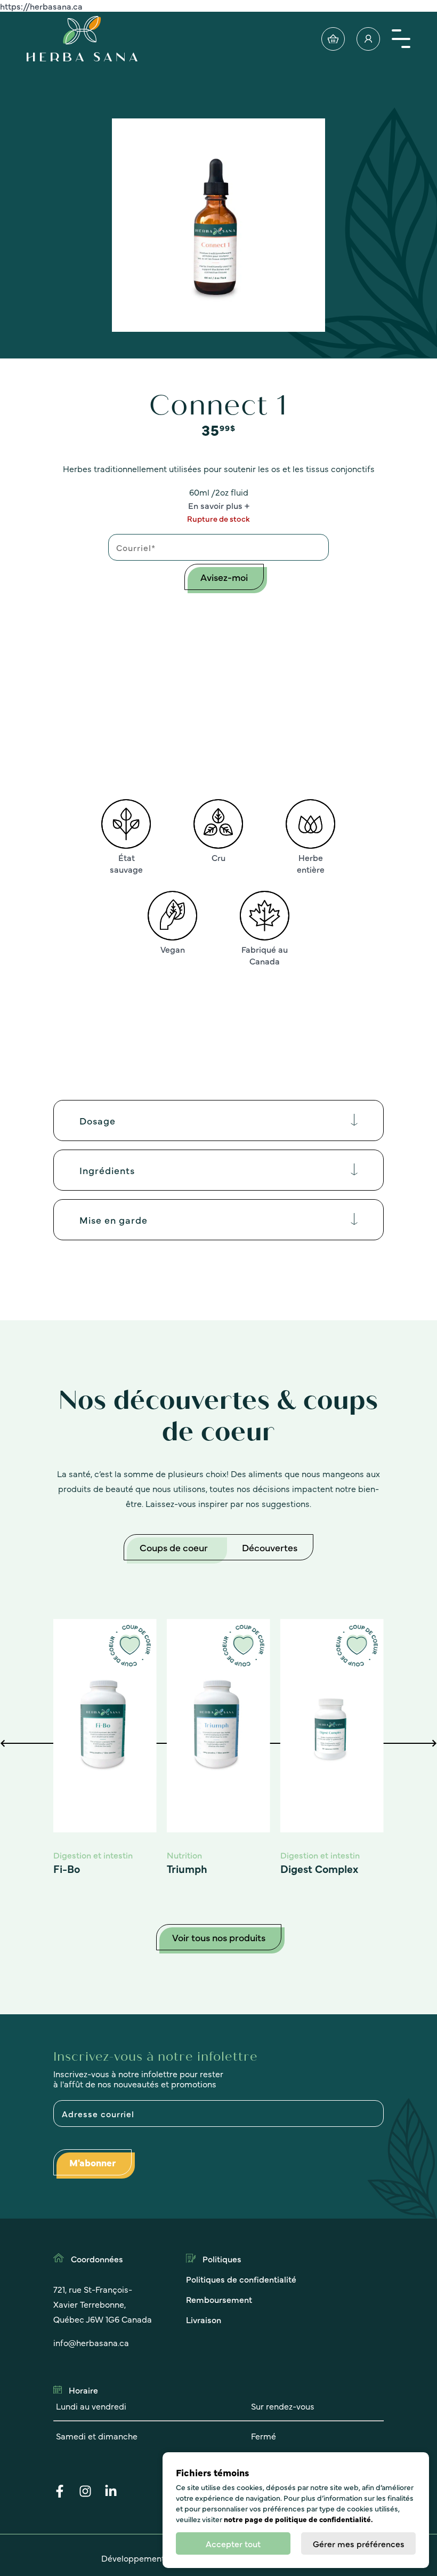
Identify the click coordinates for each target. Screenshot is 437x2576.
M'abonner (92, 2162)
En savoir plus (215, 505)
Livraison (204, 2319)
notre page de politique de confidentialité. (298, 2519)
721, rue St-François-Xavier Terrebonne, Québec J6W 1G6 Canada (103, 2304)
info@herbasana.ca (91, 2342)
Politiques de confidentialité (241, 2279)
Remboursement (219, 2299)
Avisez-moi (224, 577)
